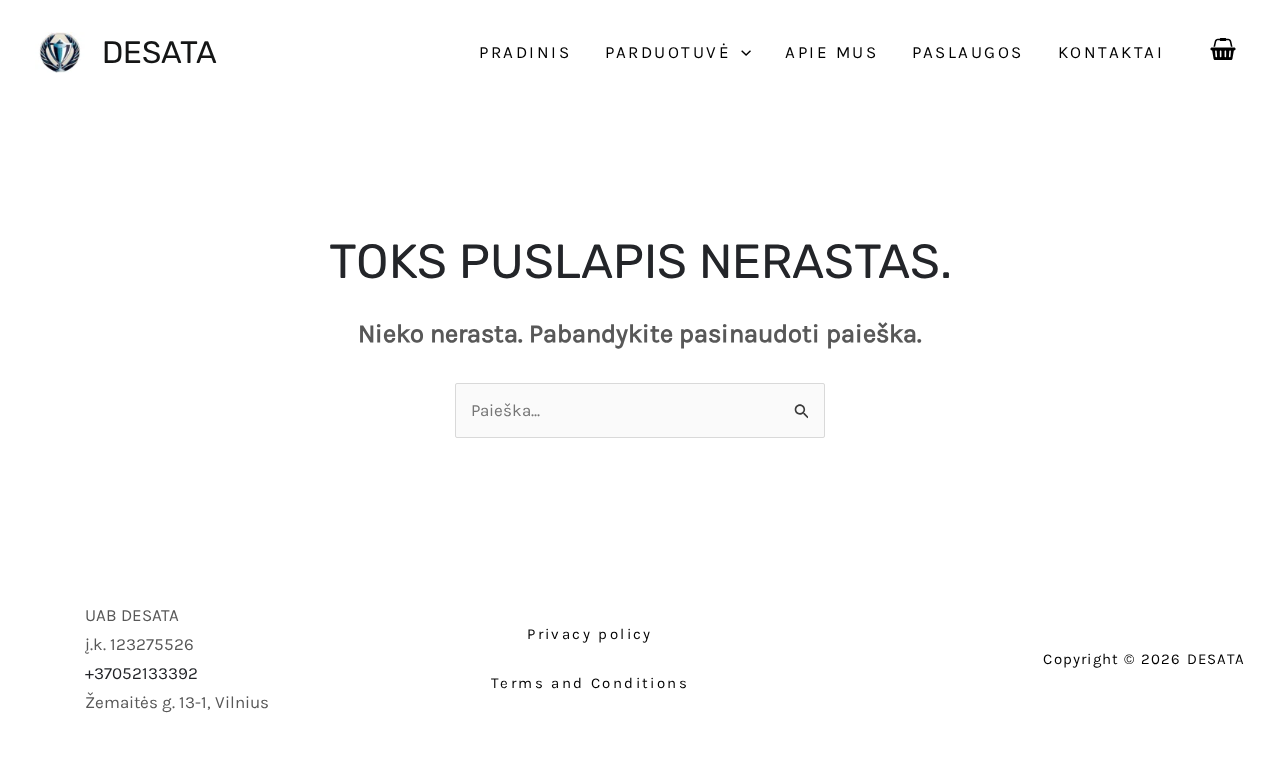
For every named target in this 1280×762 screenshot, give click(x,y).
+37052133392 (141, 673)
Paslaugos (968, 52)
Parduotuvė (668, 52)
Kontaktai (1111, 52)
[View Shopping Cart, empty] (1223, 45)
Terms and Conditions (590, 683)
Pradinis (525, 52)
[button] (741, 52)
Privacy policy (590, 634)
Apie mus (831, 52)
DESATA (159, 52)
